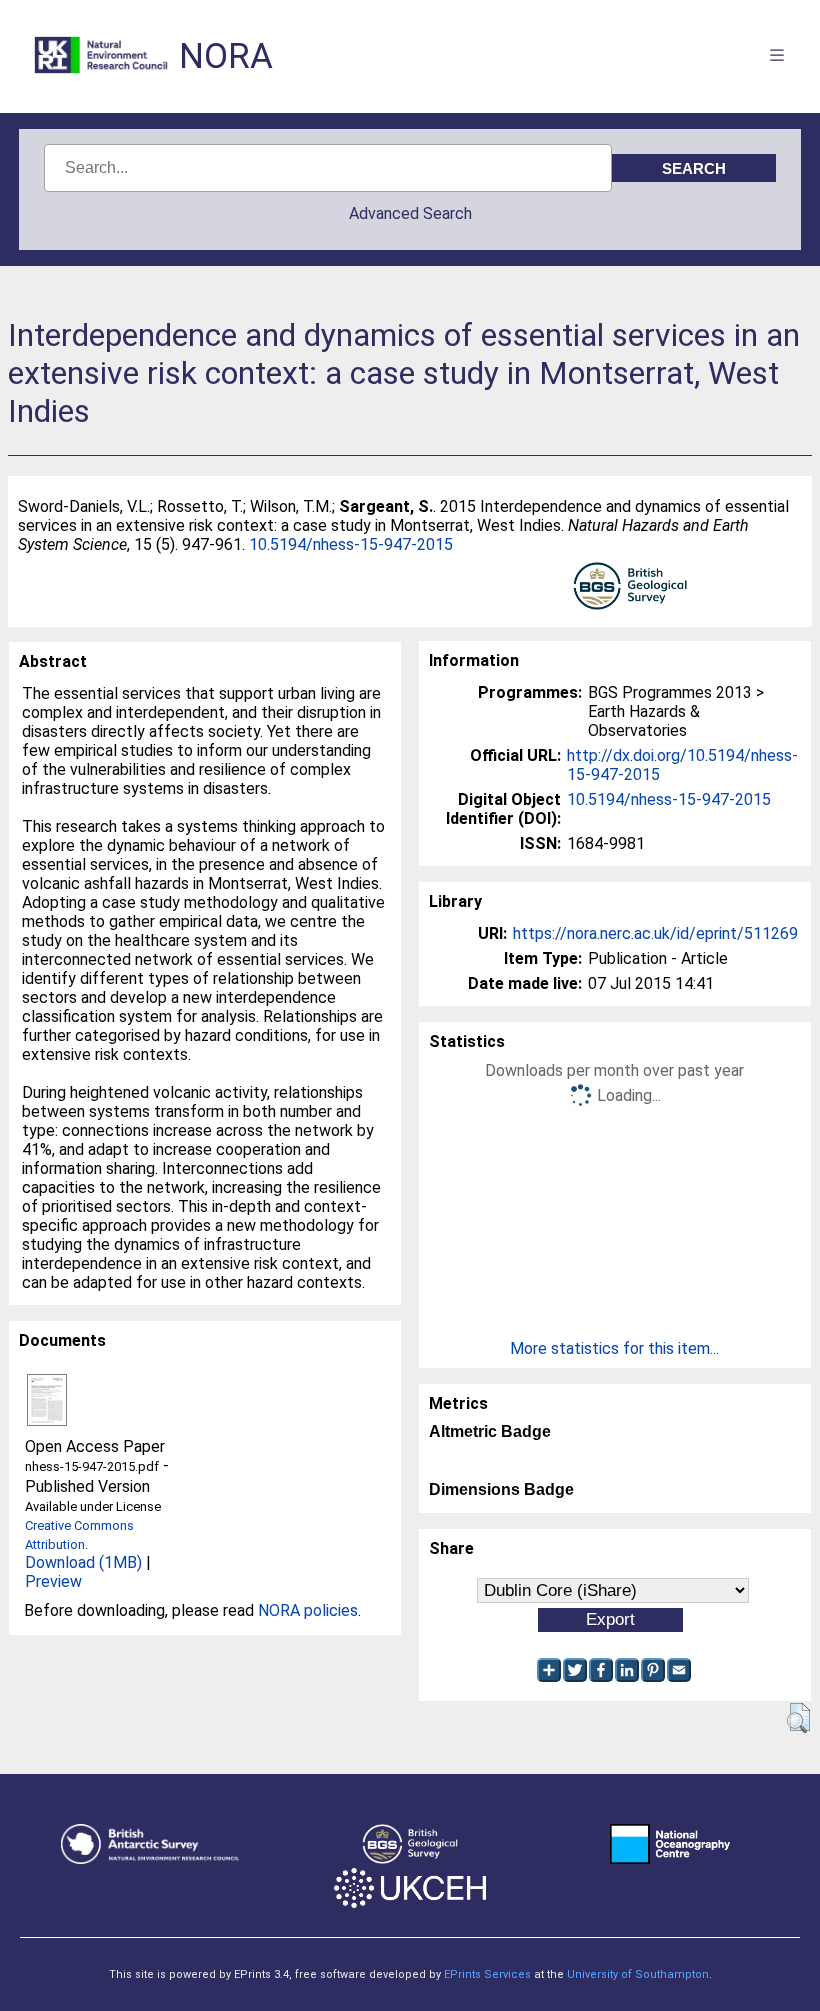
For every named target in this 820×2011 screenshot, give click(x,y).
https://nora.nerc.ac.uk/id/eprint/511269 (655, 933)
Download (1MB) (83, 1562)
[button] (798, 1718)
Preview (53, 1581)
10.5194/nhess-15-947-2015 (351, 544)
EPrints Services (487, 1974)
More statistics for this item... (614, 1348)
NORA (226, 56)
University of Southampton (638, 1974)
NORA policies (308, 1610)
